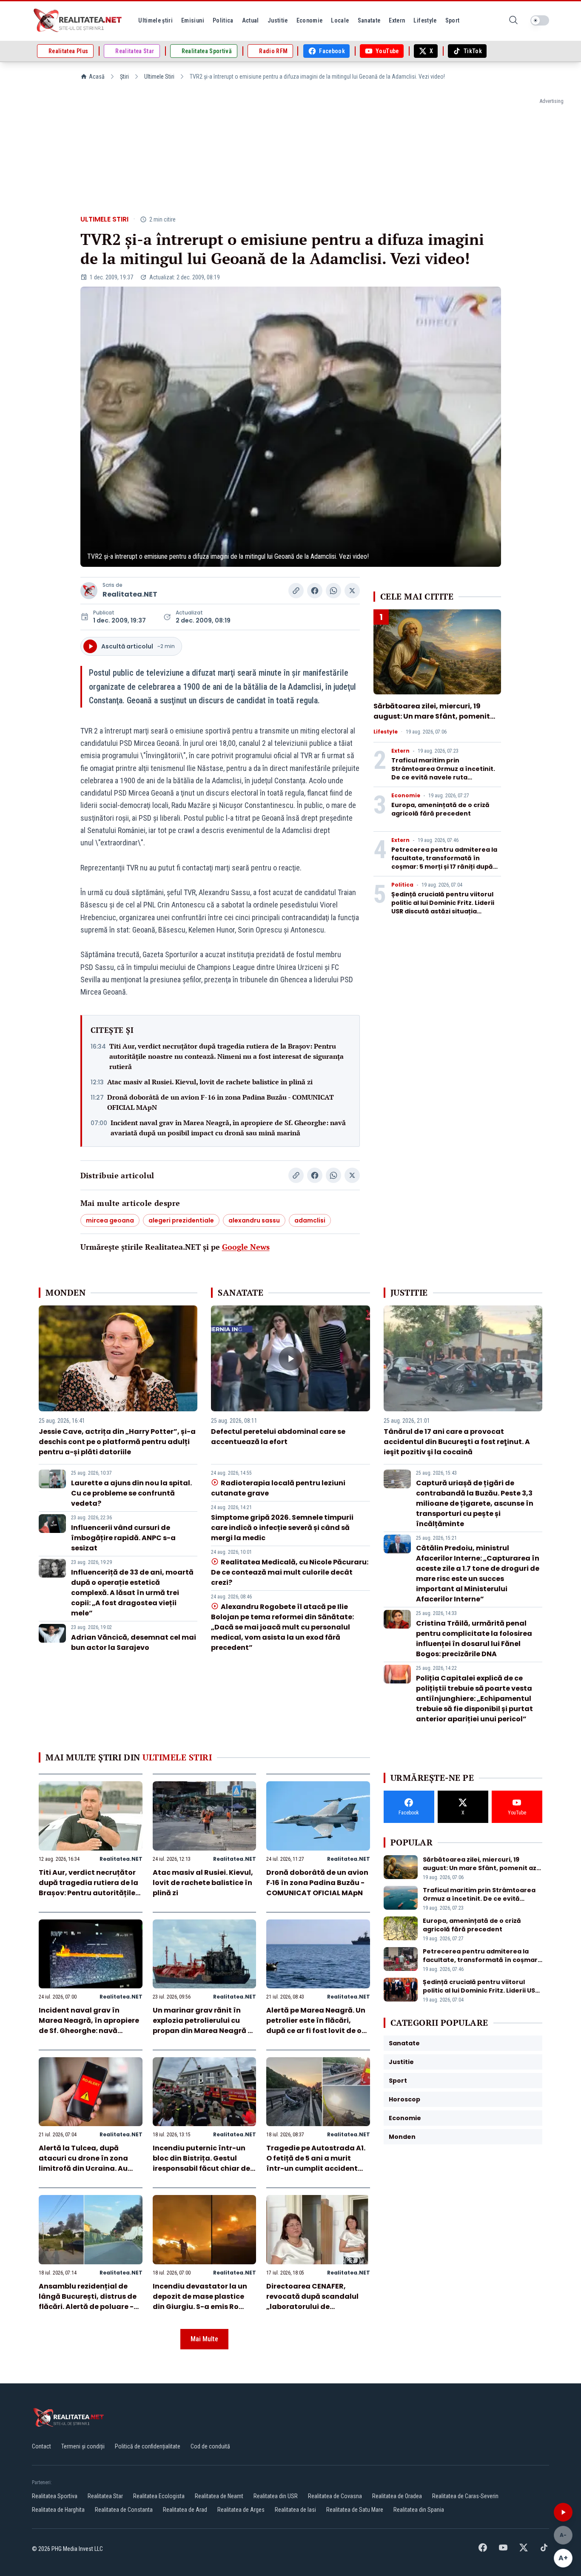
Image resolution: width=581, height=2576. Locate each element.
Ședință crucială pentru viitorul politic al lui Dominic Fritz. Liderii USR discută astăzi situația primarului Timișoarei (443, 907)
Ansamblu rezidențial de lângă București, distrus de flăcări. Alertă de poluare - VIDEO (88, 2302)
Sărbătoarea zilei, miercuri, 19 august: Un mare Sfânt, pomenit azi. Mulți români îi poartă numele (434, 716)
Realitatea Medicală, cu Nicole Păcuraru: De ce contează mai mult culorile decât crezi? (289, 1572)
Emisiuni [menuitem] (193, 20)
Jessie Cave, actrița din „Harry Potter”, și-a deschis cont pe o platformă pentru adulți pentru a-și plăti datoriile (117, 1442)
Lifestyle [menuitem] (425, 20)
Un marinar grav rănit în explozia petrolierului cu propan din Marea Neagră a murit (203, 2026)
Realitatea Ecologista (159, 2496)
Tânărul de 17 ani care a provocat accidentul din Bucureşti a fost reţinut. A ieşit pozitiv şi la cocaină (457, 1442)
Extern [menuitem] (397, 20)
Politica (402, 885)
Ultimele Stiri (159, 77)
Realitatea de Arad (185, 2510)
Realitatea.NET (130, 594)
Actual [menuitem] (251, 20)
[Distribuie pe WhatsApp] (333, 591)
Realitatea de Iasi (295, 2510)
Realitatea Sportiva (55, 2496)
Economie (406, 796)
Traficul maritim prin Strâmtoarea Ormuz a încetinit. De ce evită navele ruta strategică (443, 773)
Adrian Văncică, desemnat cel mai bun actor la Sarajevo (134, 1642)
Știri (124, 77)
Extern (400, 751)
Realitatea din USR (276, 2496)
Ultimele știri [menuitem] (155, 20)
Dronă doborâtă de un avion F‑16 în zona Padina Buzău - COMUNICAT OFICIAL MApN (221, 1102)
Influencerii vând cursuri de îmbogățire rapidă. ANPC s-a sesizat (123, 1538)
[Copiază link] (296, 591)
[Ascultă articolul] (563, 2512)
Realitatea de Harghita (58, 2510)
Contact (41, 2446)
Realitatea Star (105, 2496)
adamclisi (310, 1220)
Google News (246, 1247)
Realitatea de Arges (241, 2510)
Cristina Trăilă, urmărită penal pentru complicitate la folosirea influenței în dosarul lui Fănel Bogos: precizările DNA (474, 1639)
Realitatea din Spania (419, 2510)
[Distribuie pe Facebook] (315, 591)
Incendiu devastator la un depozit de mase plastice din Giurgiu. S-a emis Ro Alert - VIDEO (200, 2302)
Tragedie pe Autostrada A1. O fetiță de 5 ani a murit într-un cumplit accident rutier (316, 2163)
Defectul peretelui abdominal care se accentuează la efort (278, 1437)
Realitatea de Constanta (124, 2510)
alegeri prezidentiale (181, 1220)
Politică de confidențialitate (148, 2446)
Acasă (97, 77)
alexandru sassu (254, 1220)
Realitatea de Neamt (219, 2496)
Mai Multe (204, 2339)
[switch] (540, 20)
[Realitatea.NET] (78, 20)
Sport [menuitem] (453, 20)
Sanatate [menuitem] (369, 20)
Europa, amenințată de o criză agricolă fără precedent (440, 809)
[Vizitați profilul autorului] (89, 591)
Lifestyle (386, 732)
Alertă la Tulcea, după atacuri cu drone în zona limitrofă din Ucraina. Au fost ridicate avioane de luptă (83, 2168)
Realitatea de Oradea (397, 2496)
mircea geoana (110, 1220)
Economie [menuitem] (310, 20)
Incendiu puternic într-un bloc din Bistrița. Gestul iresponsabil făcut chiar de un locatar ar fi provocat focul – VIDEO (201, 2168)
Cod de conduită (210, 2446)
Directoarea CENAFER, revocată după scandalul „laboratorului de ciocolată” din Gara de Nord (317, 2302)
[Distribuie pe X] (352, 591)
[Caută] (513, 21)
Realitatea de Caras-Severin (465, 2496)
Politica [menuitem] (223, 20)
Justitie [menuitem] (278, 20)
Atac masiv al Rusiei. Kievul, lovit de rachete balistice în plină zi (210, 1082)
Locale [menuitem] (340, 20)
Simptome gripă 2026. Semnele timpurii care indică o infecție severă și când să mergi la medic (282, 1528)
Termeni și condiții (83, 2446)
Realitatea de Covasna (335, 2496)
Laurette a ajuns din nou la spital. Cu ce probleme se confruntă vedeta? (131, 1493)
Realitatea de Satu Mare (355, 2510)
